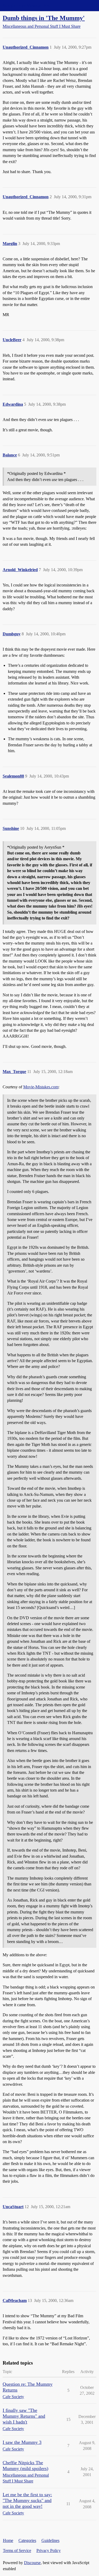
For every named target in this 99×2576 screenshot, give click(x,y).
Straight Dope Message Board (28, 5)
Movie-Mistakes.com (41, 1087)
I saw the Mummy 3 (22, 2442)
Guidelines (50, 2540)
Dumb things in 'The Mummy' (44, 18)
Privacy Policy (49, 2550)
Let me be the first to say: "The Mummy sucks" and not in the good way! (27, 2500)
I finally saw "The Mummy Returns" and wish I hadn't (24, 2416)
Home (8, 2540)
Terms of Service (17, 2550)
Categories (27, 2540)
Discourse (32, 2563)
